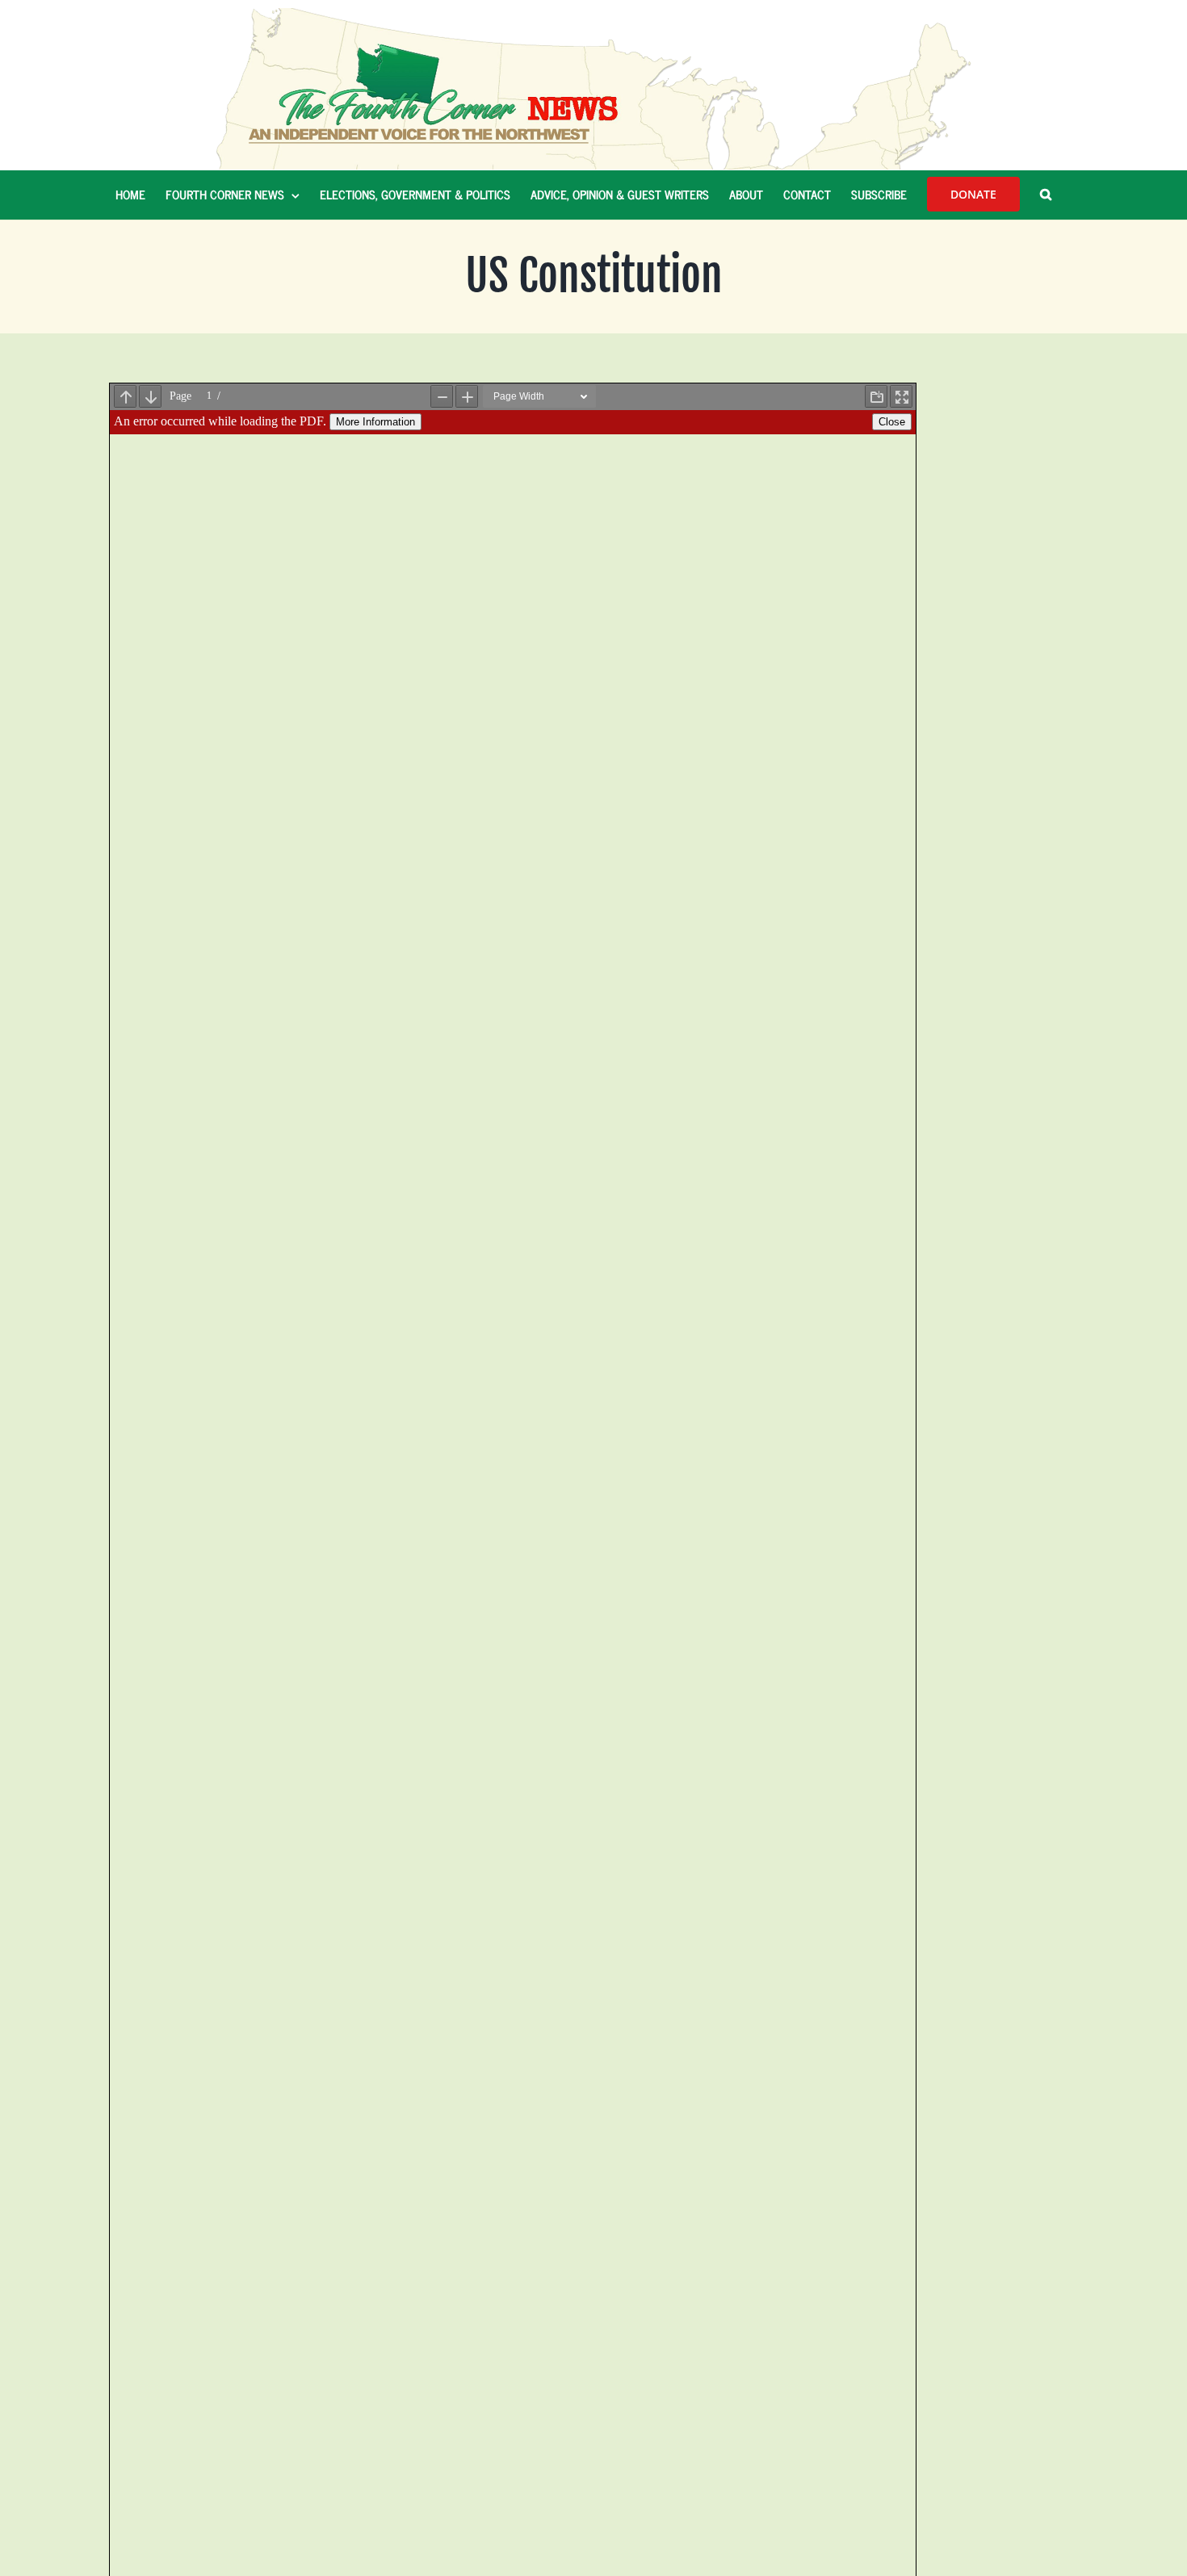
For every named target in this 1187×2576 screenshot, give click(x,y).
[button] (1046, 195)
